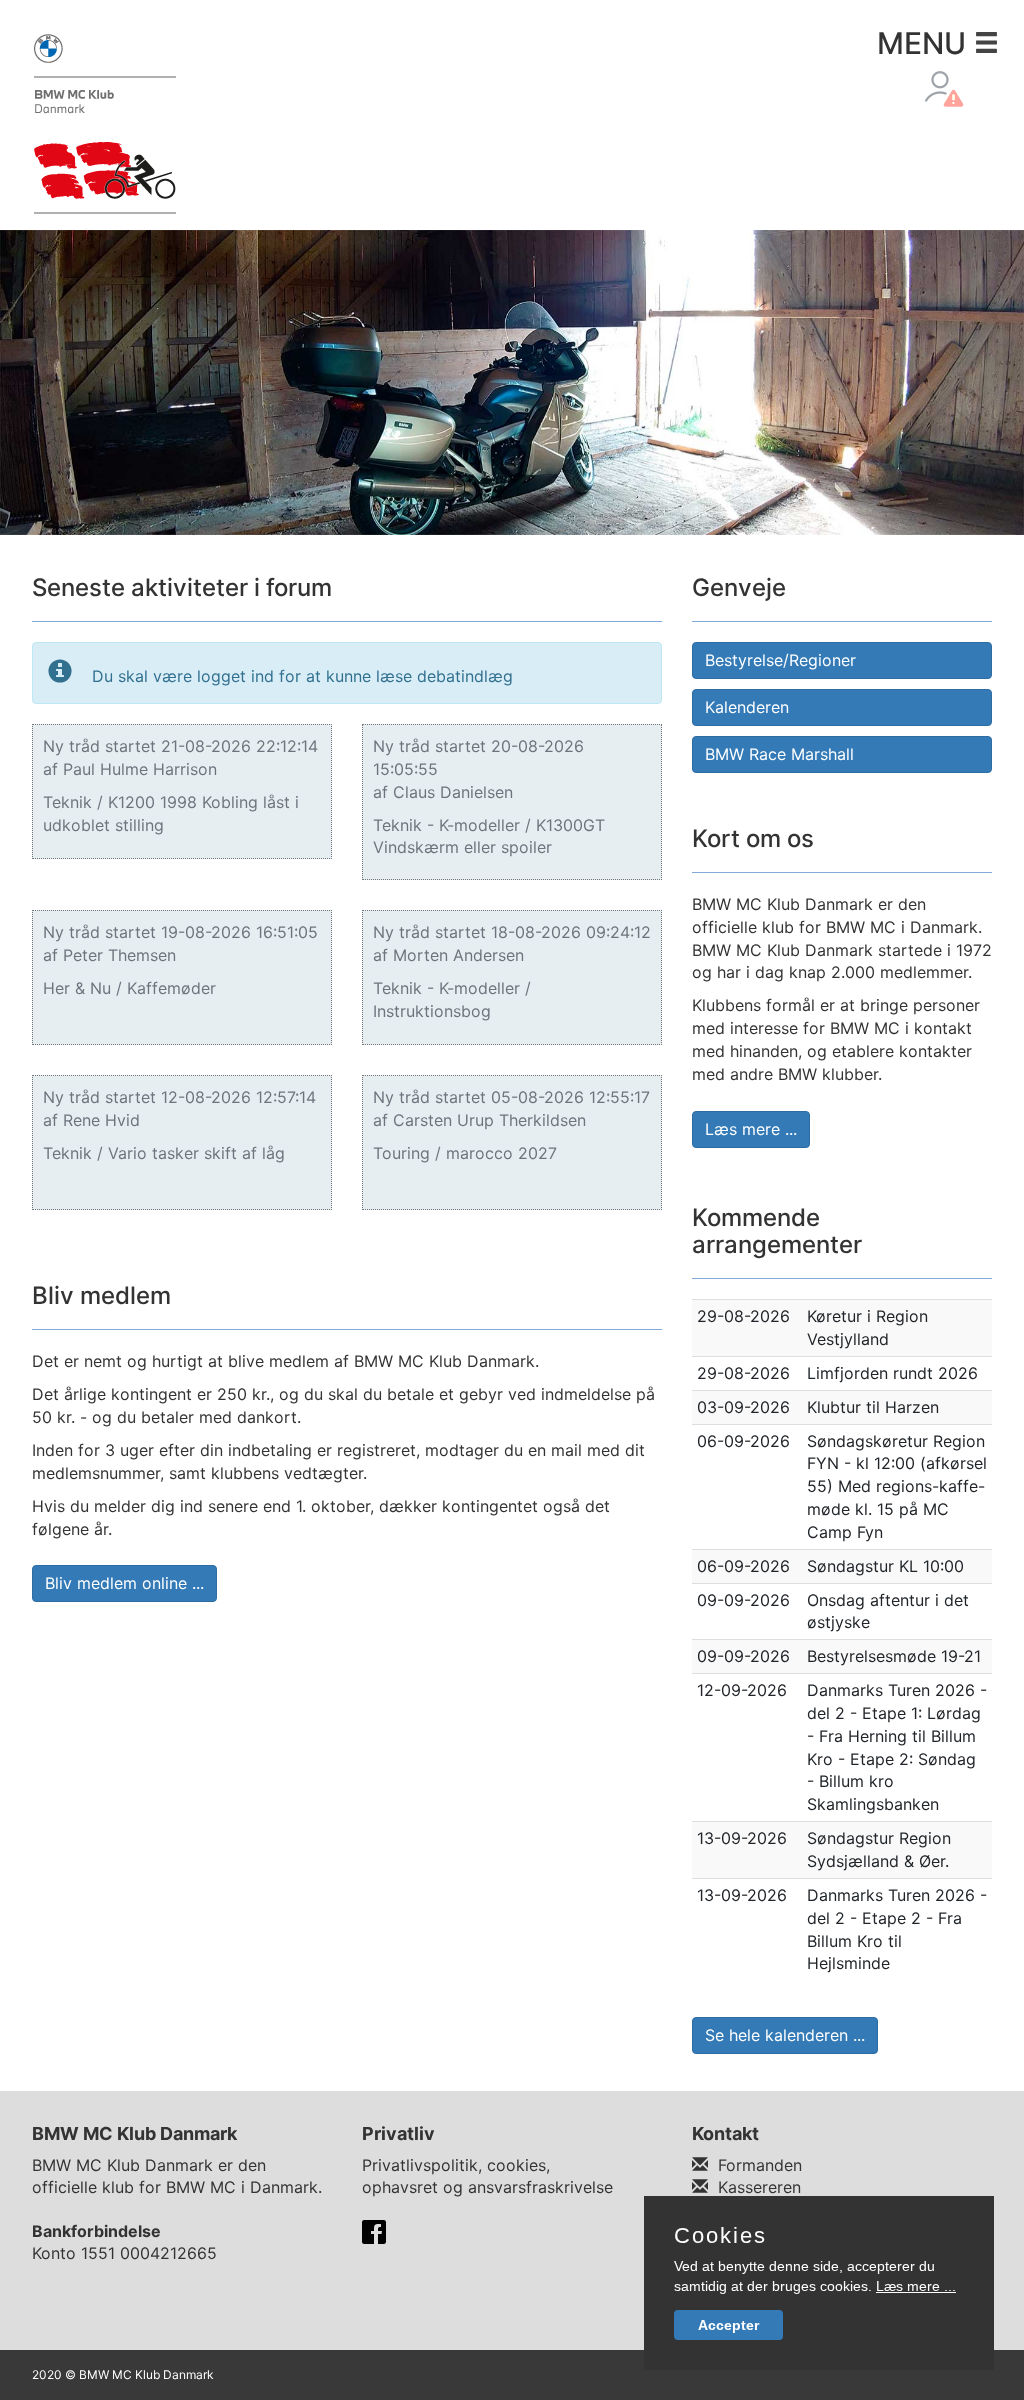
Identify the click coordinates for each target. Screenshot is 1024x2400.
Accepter (728, 2325)
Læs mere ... (916, 2286)
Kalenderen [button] (747, 707)
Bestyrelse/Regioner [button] (780, 660)
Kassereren (759, 2187)
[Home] (105, 122)
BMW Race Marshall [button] (779, 754)
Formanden (760, 2165)
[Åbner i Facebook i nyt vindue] (374, 2231)
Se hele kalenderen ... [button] (785, 2035)
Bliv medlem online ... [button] (124, 1583)
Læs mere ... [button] (751, 1129)
